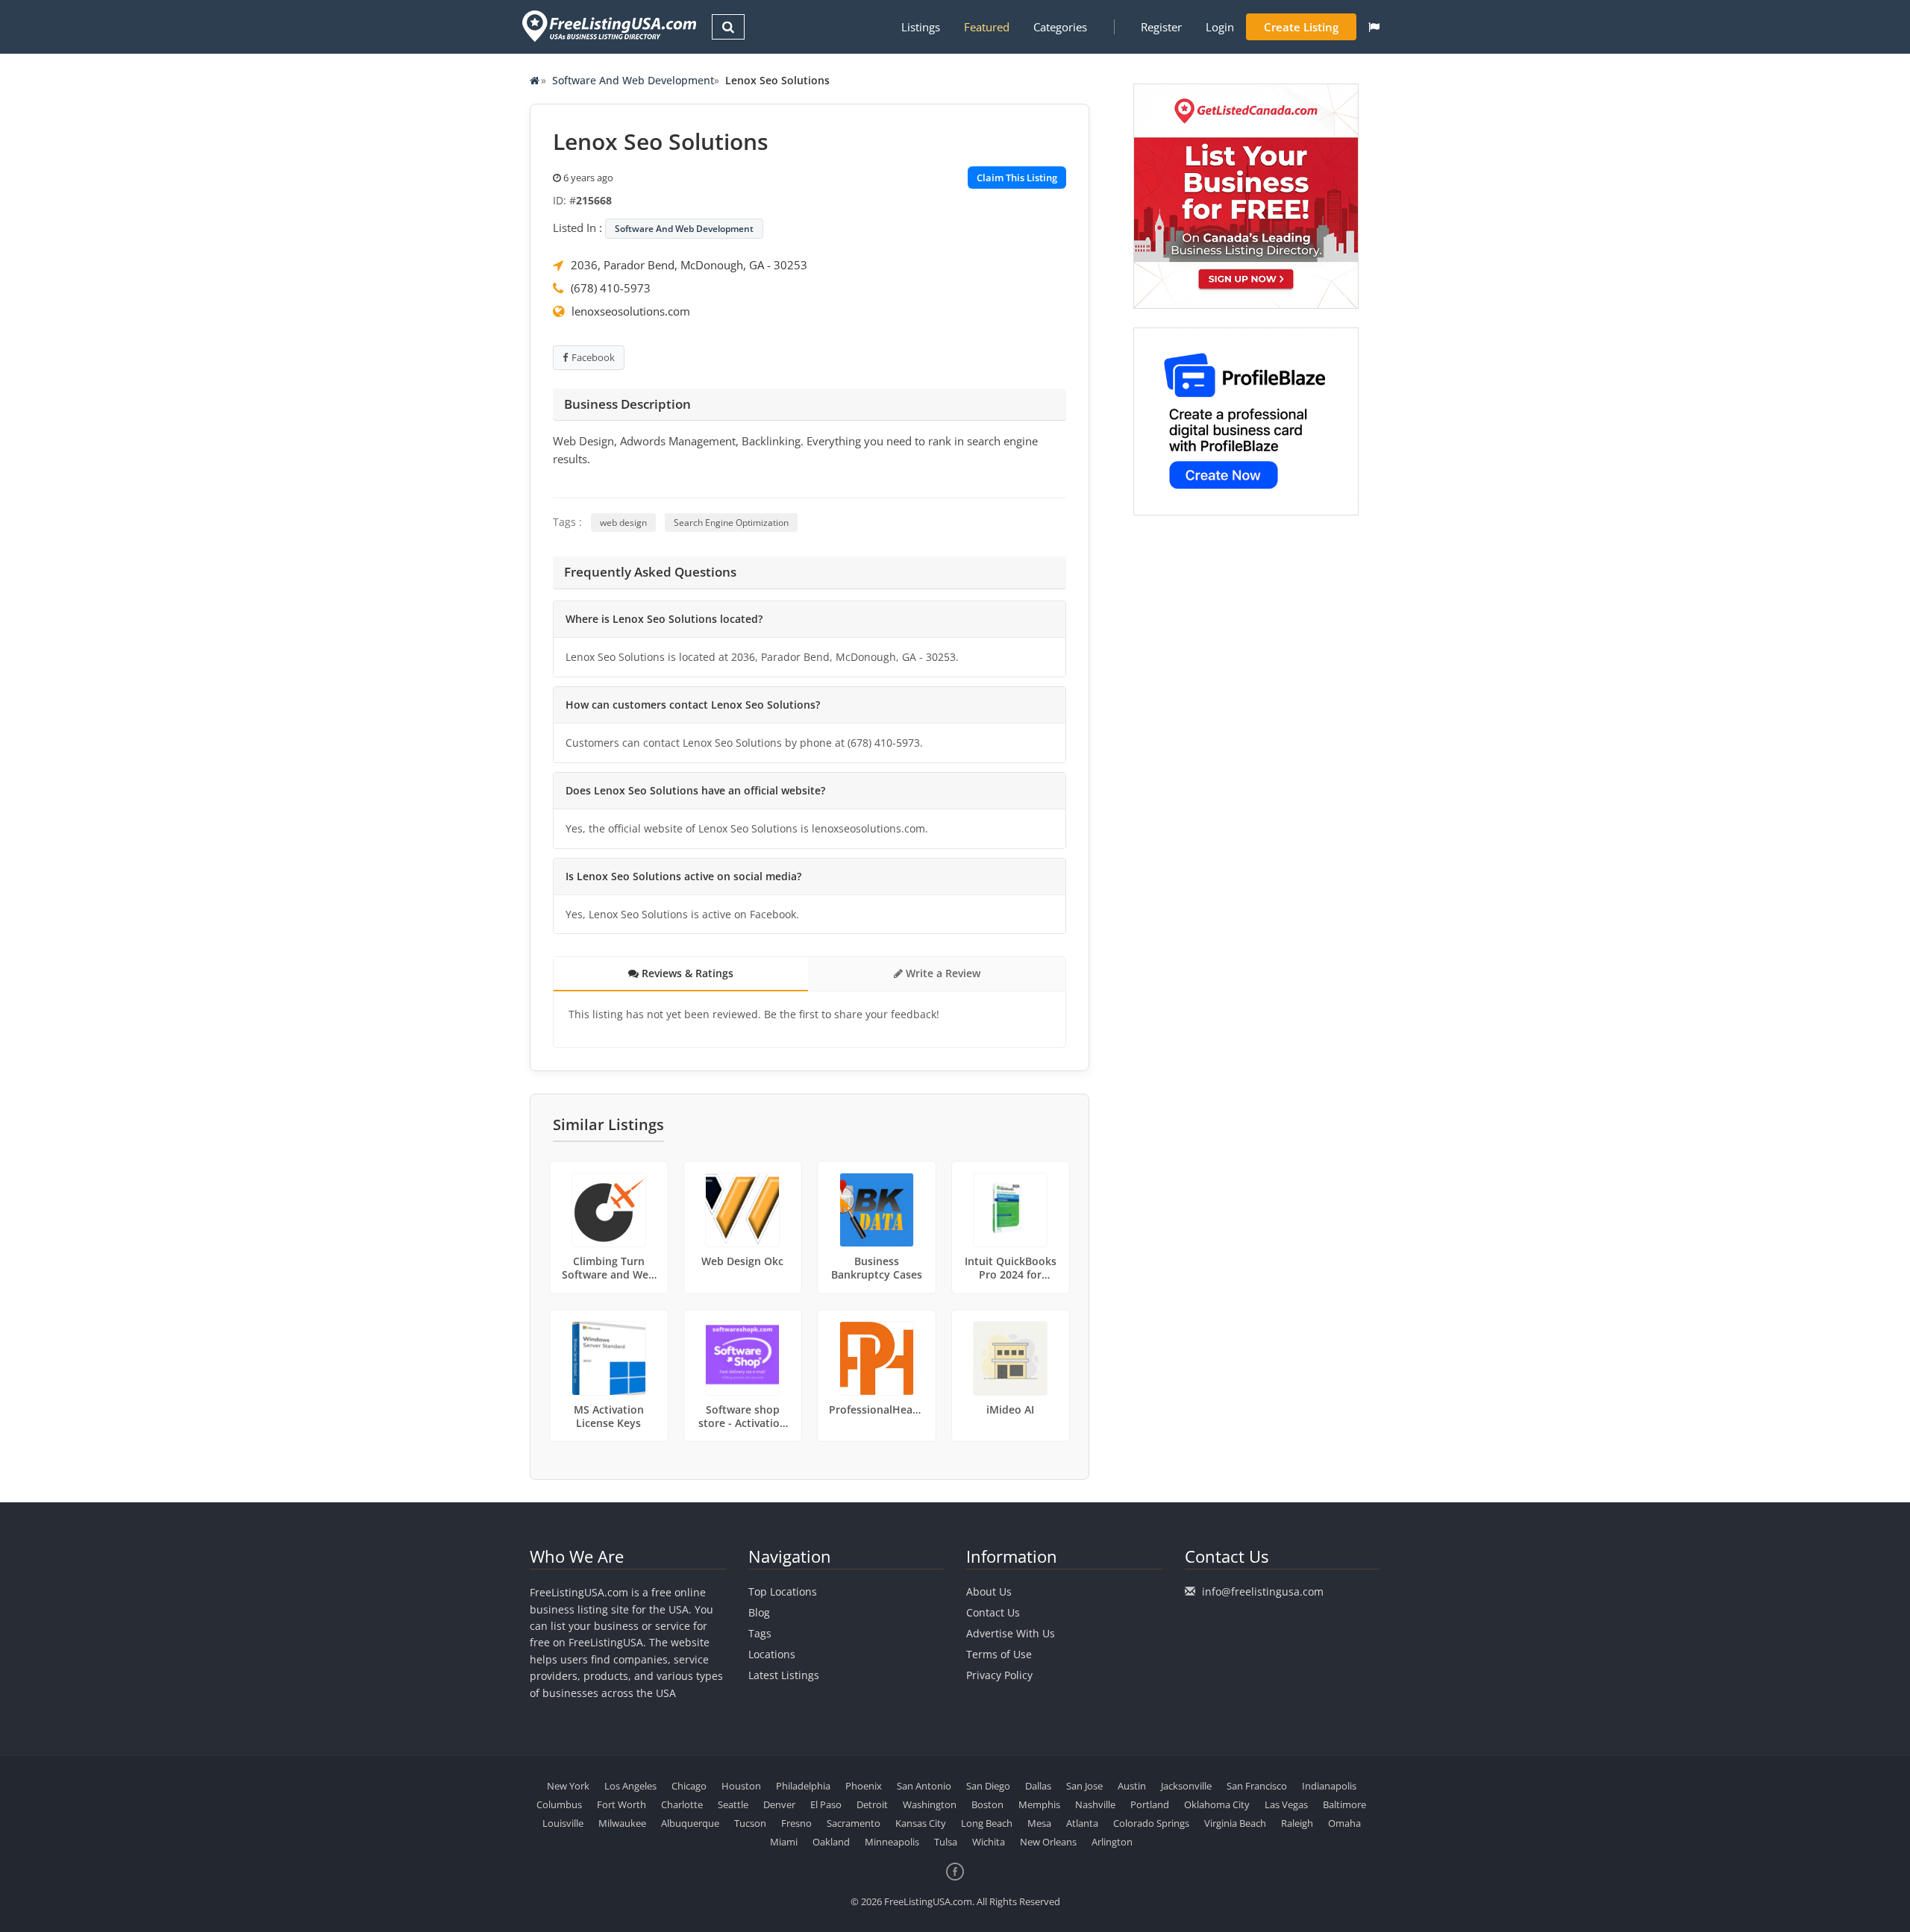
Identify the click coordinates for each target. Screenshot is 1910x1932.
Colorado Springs (1151, 1823)
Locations (772, 1654)
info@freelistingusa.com (1263, 1591)
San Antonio (924, 1786)
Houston (741, 1786)
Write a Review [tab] (942, 973)
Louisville (563, 1823)
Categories (1060, 27)
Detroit (872, 1804)
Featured (987, 27)
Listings (921, 27)
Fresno (796, 1823)
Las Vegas (1286, 1804)
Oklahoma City (1217, 1804)
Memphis (1039, 1804)
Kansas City (921, 1823)
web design (623, 523)
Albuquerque (690, 1823)
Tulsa (946, 1842)
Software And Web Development (633, 80)
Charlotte (682, 1804)
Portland (1150, 1804)
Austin (1132, 1786)
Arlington (1112, 1842)
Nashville (1095, 1804)
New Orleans (1048, 1842)
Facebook (593, 357)
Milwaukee (622, 1823)
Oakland (831, 1842)
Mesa (1039, 1823)
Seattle (733, 1804)
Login (1220, 27)
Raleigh (1297, 1823)
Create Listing (1301, 27)
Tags (760, 1633)
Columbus (559, 1804)
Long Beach (987, 1823)
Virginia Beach (1235, 1823)
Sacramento (854, 1823)
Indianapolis (1329, 1786)
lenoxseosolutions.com (631, 311)
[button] (1374, 27)
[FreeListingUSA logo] (608, 26)
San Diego (988, 1786)
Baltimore (1344, 1804)
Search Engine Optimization (731, 523)
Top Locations (783, 1591)
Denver (779, 1804)
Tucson (750, 1823)
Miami (784, 1842)
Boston (987, 1804)
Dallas (1038, 1786)
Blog (759, 1612)
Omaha (1344, 1823)
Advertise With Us (1011, 1633)
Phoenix (864, 1786)
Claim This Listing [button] (1017, 178)
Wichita (989, 1842)
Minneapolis (892, 1842)
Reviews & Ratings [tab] (686, 973)
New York (568, 1786)
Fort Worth (621, 1804)
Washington (930, 1804)
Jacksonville (1186, 1786)
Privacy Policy (999, 1675)
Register (1161, 27)
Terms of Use (999, 1654)
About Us (989, 1591)
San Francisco (1257, 1786)
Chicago (689, 1786)
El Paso (826, 1804)
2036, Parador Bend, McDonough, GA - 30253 (689, 265)
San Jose (1084, 1786)
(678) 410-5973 (611, 288)
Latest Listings (784, 1675)
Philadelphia (803, 1786)
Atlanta (1082, 1823)
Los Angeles (630, 1786)
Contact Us (993, 1612)
